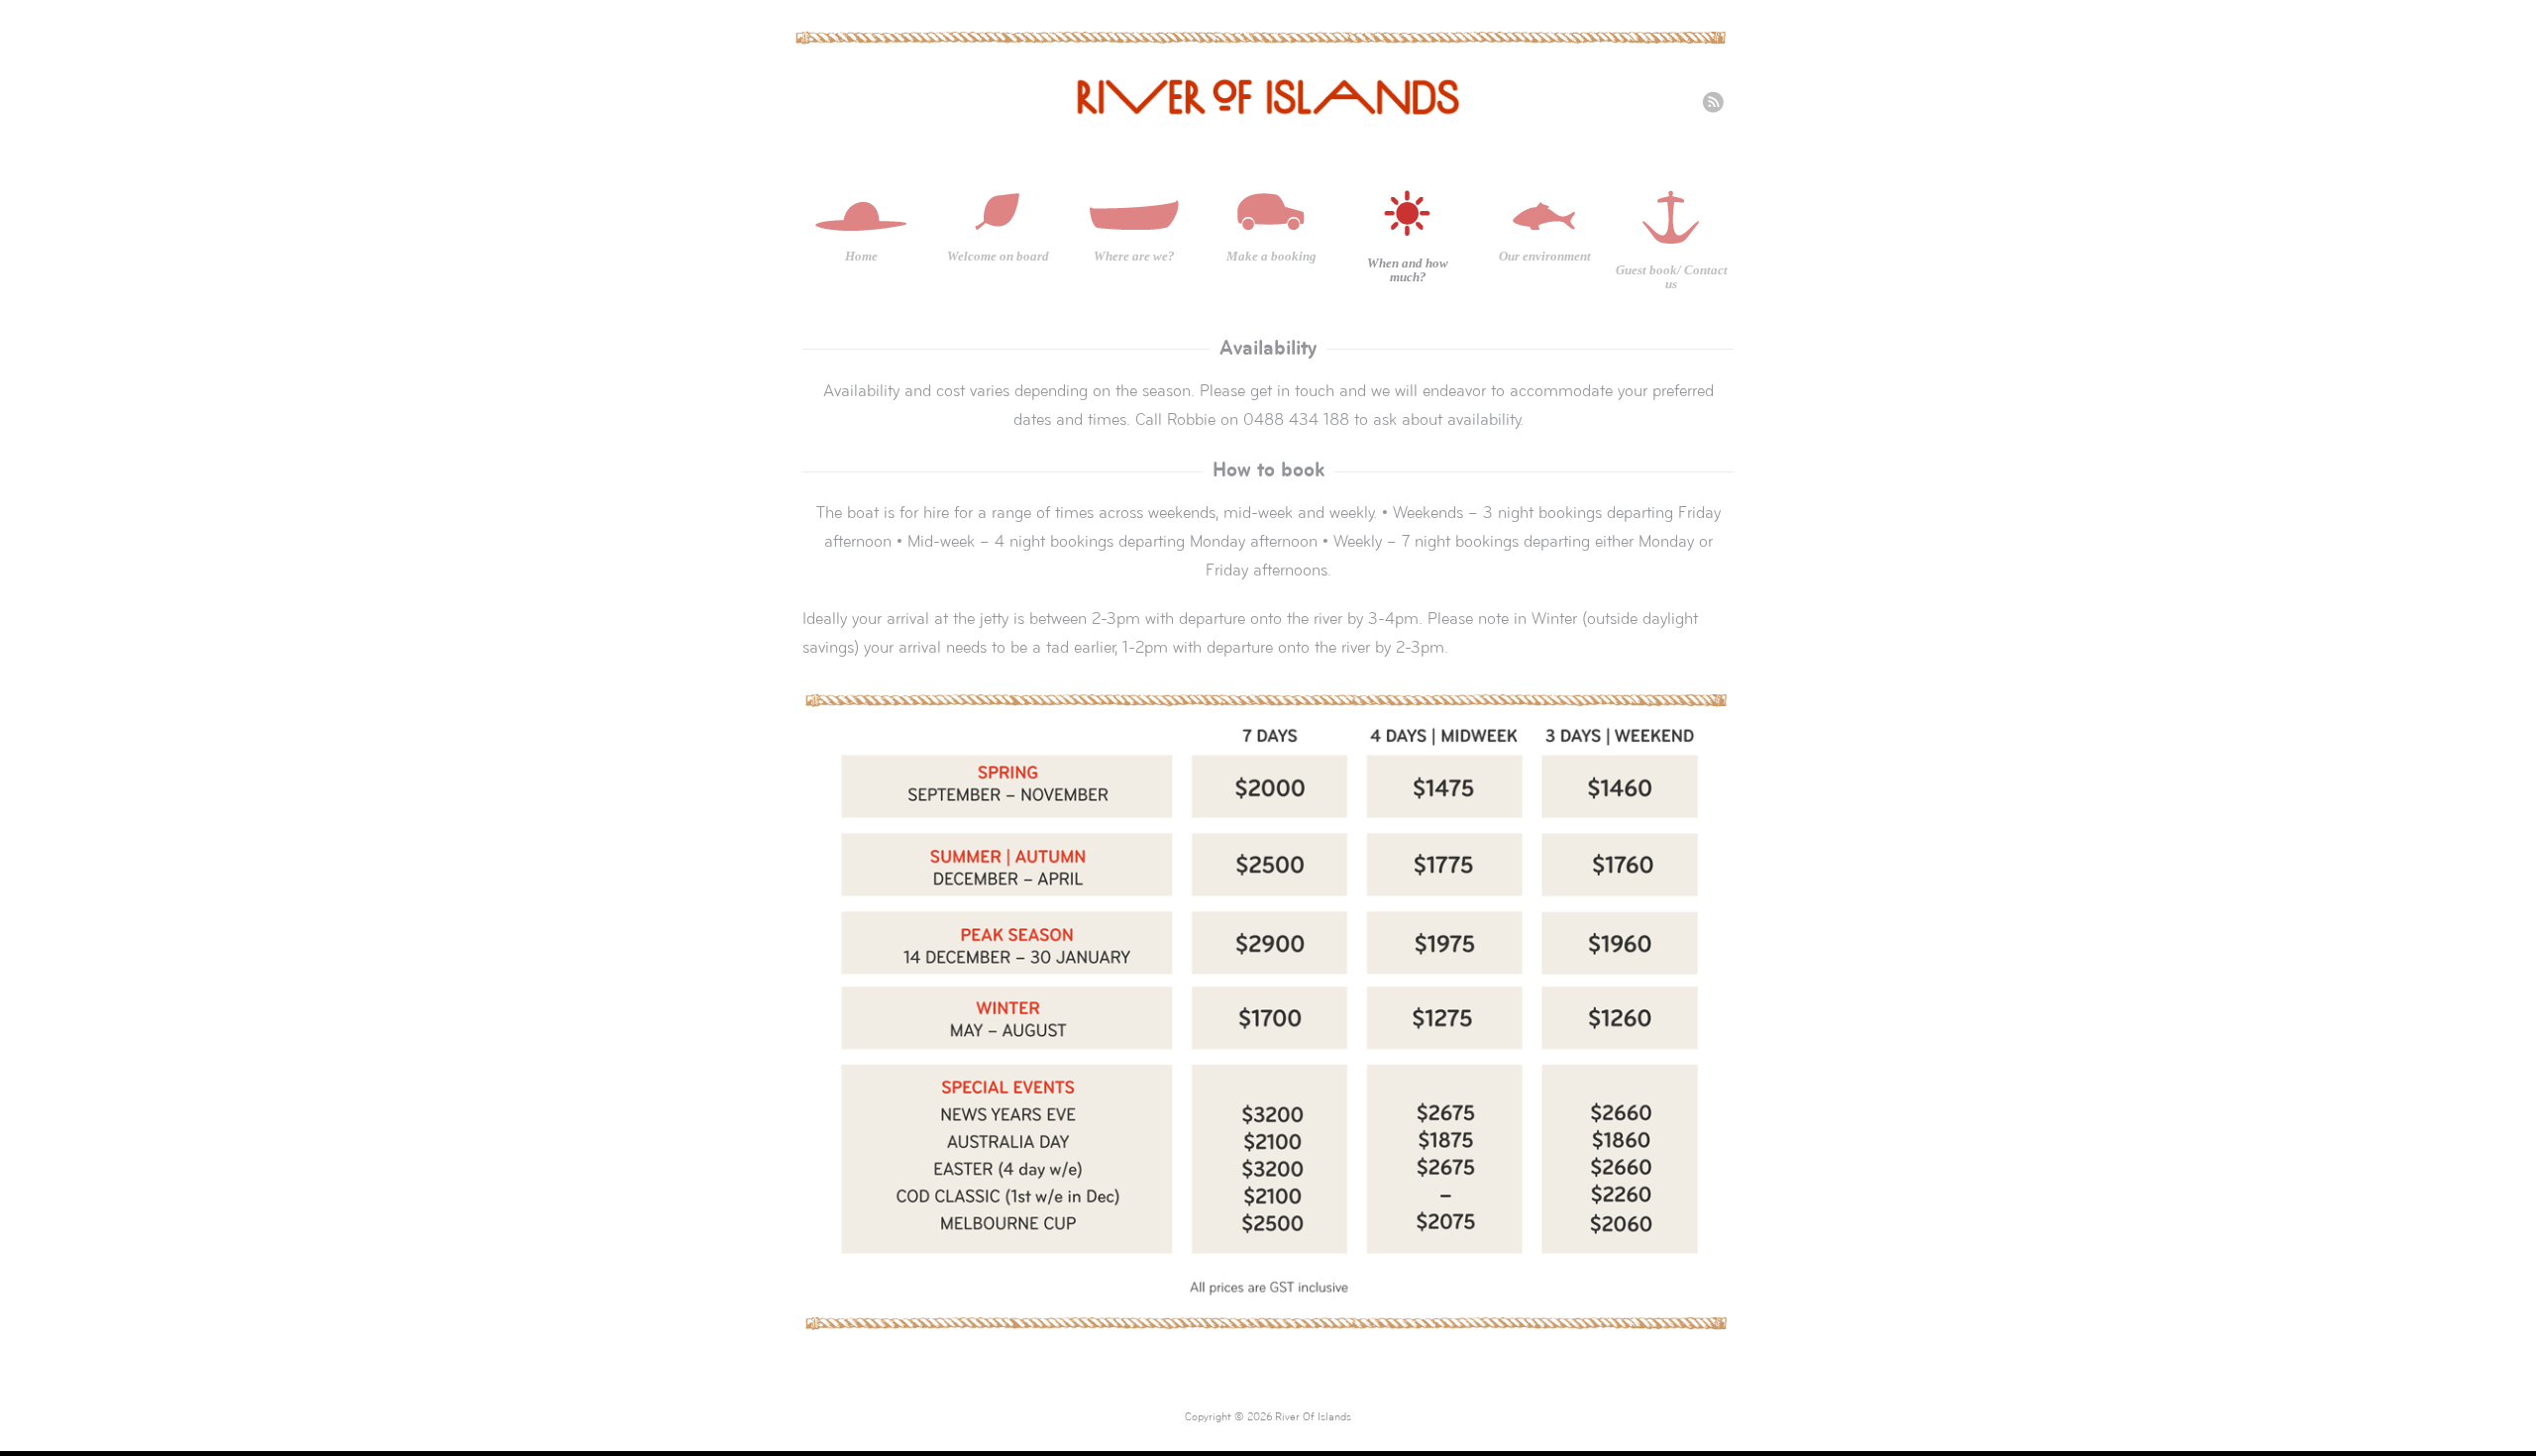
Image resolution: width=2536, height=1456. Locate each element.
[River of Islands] (1268, 118)
